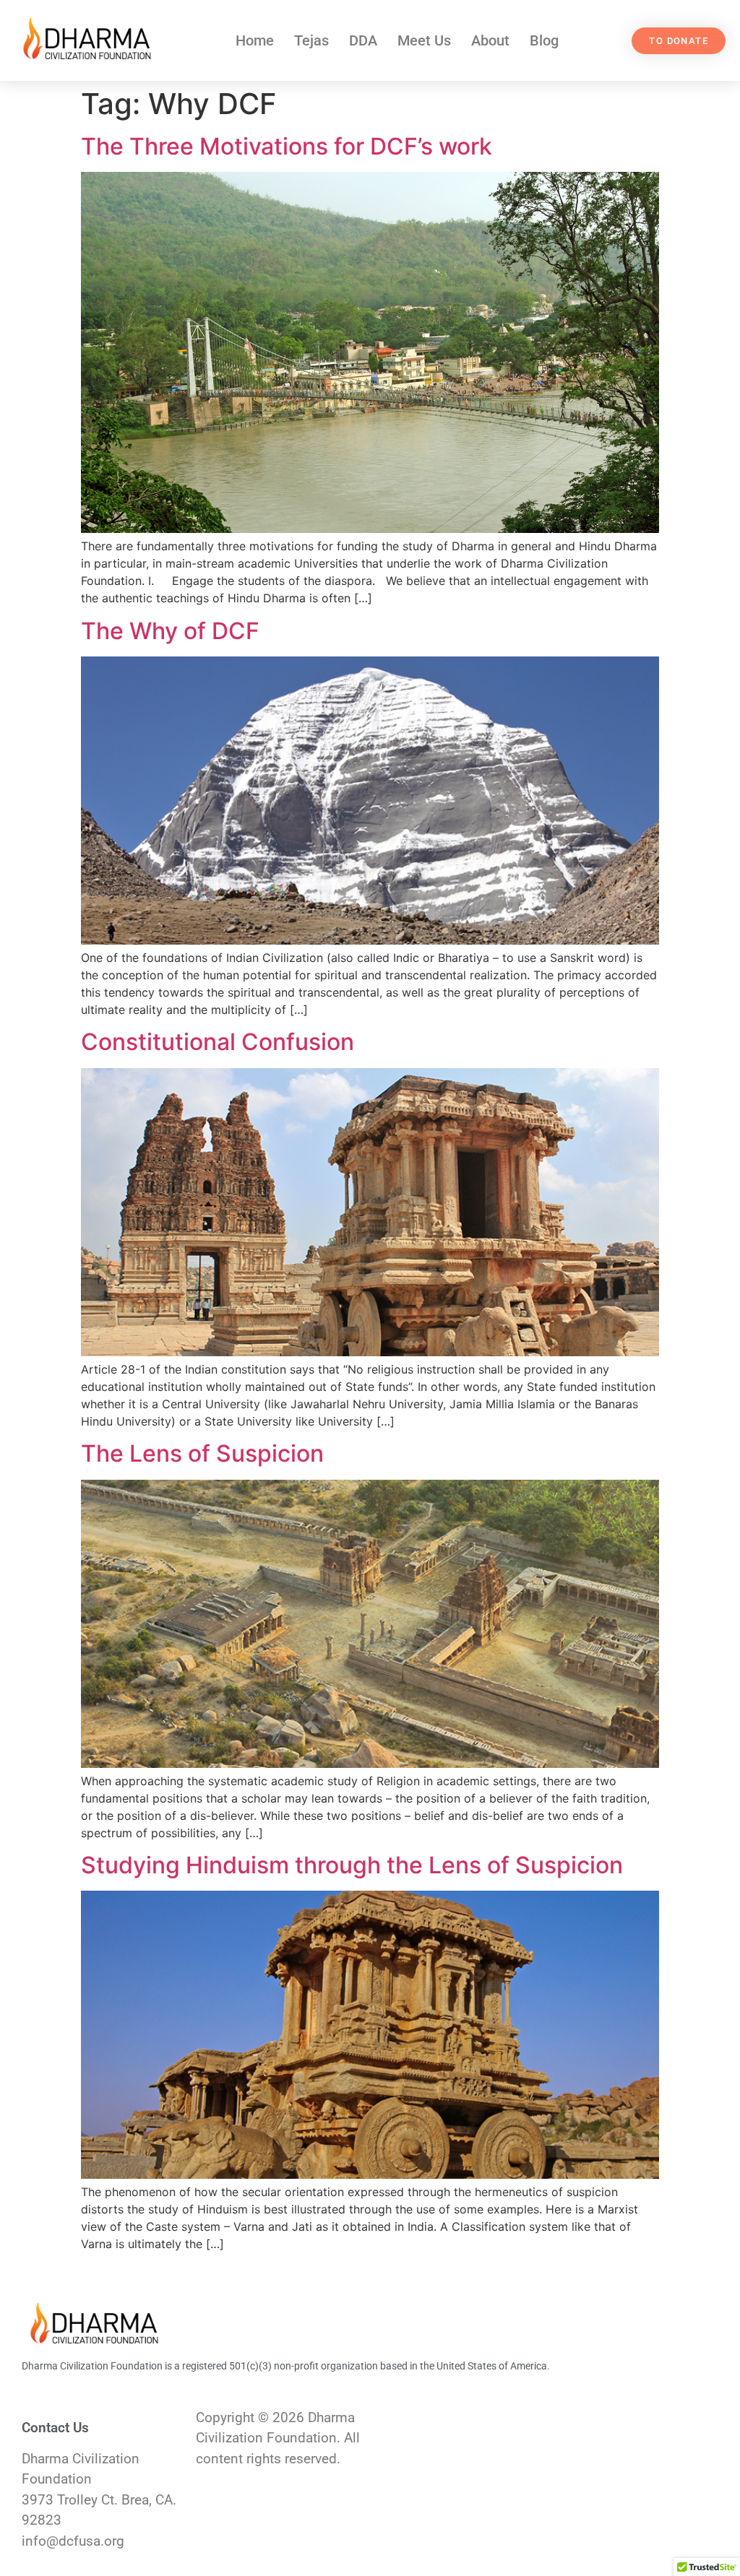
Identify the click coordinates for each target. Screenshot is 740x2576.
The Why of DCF (170, 631)
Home (255, 40)
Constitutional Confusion (218, 1042)
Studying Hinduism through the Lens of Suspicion (352, 1865)
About (490, 40)
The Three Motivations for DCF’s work (287, 146)
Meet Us (424, 40)
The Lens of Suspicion (202, 1453)
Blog (544, 40)
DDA (363, 40)
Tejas (311, 40)
